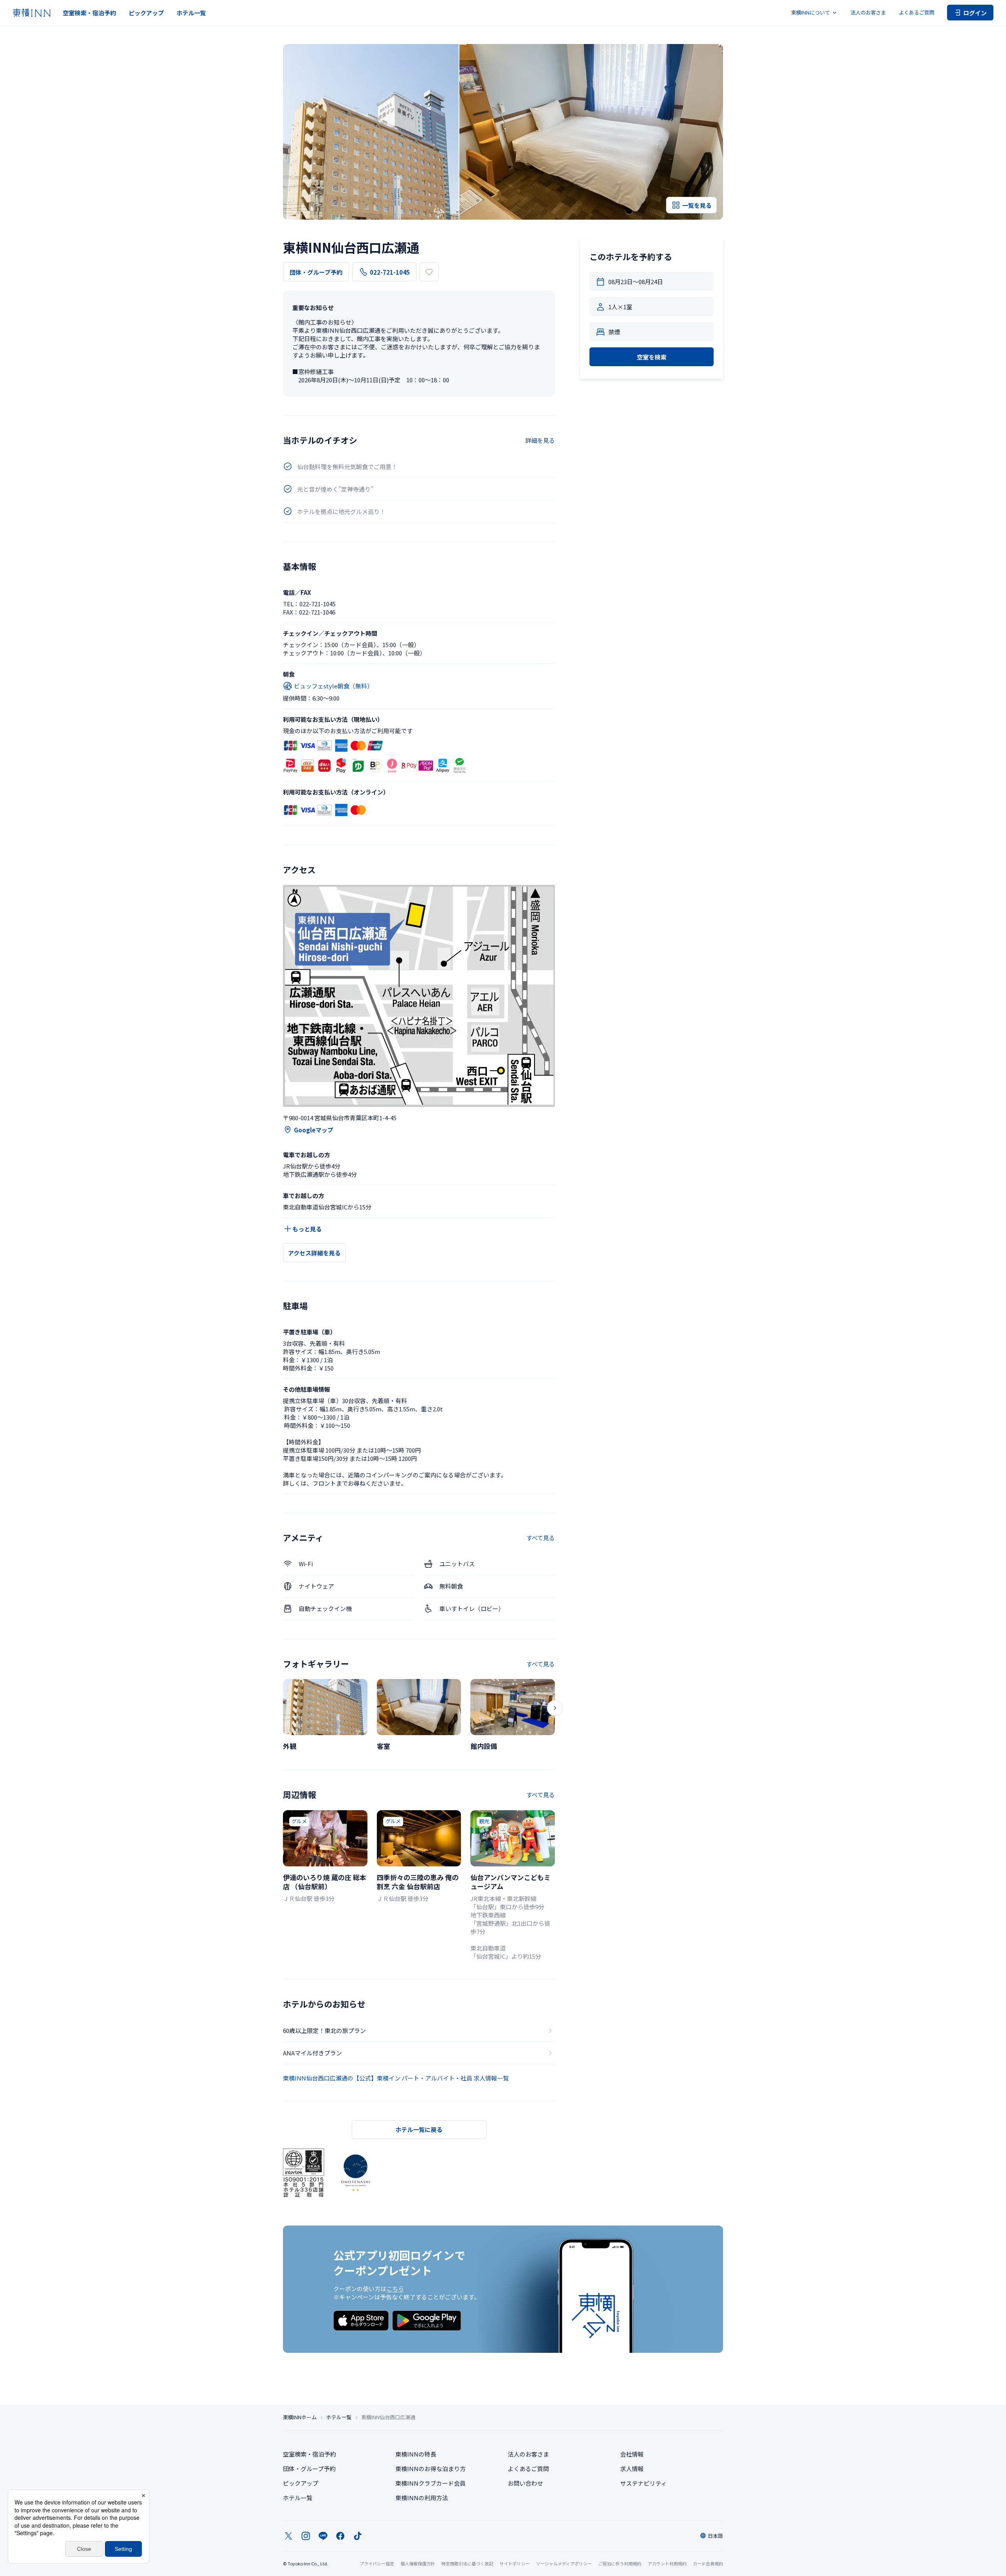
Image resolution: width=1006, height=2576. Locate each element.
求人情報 (632, 2469)
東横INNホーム (300, 2417)
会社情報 (632, 2454)
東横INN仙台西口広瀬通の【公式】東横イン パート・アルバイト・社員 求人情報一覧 (396, 2078)
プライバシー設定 (377, 2564)
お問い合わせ (525, 2483)
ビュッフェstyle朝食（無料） (333, 686)
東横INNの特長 (416, 2454)
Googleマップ (314, 1130)
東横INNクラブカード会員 (430, 2483)
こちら (395, 2289)
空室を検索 (652, 357)
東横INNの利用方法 (422, 2498)
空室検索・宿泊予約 (89, 13)
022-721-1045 (390, 272)
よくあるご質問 (917, 12)
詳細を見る (540, 440)
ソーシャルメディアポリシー (564, 2563)
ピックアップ (146, 13)
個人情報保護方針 (418, 2563)
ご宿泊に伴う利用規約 (620, 2563)
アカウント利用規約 (667, 2563)
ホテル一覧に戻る (419, 2129)
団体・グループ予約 (316, 272)
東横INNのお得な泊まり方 (430, 2469)
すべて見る (541, 1538)
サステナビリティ (643, 2483)
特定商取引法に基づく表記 (467, 2563)
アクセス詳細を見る (314, 1253)
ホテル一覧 (191, 13)
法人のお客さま (868, 12)
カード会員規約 (708, 2563)
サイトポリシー (515, 2563)
